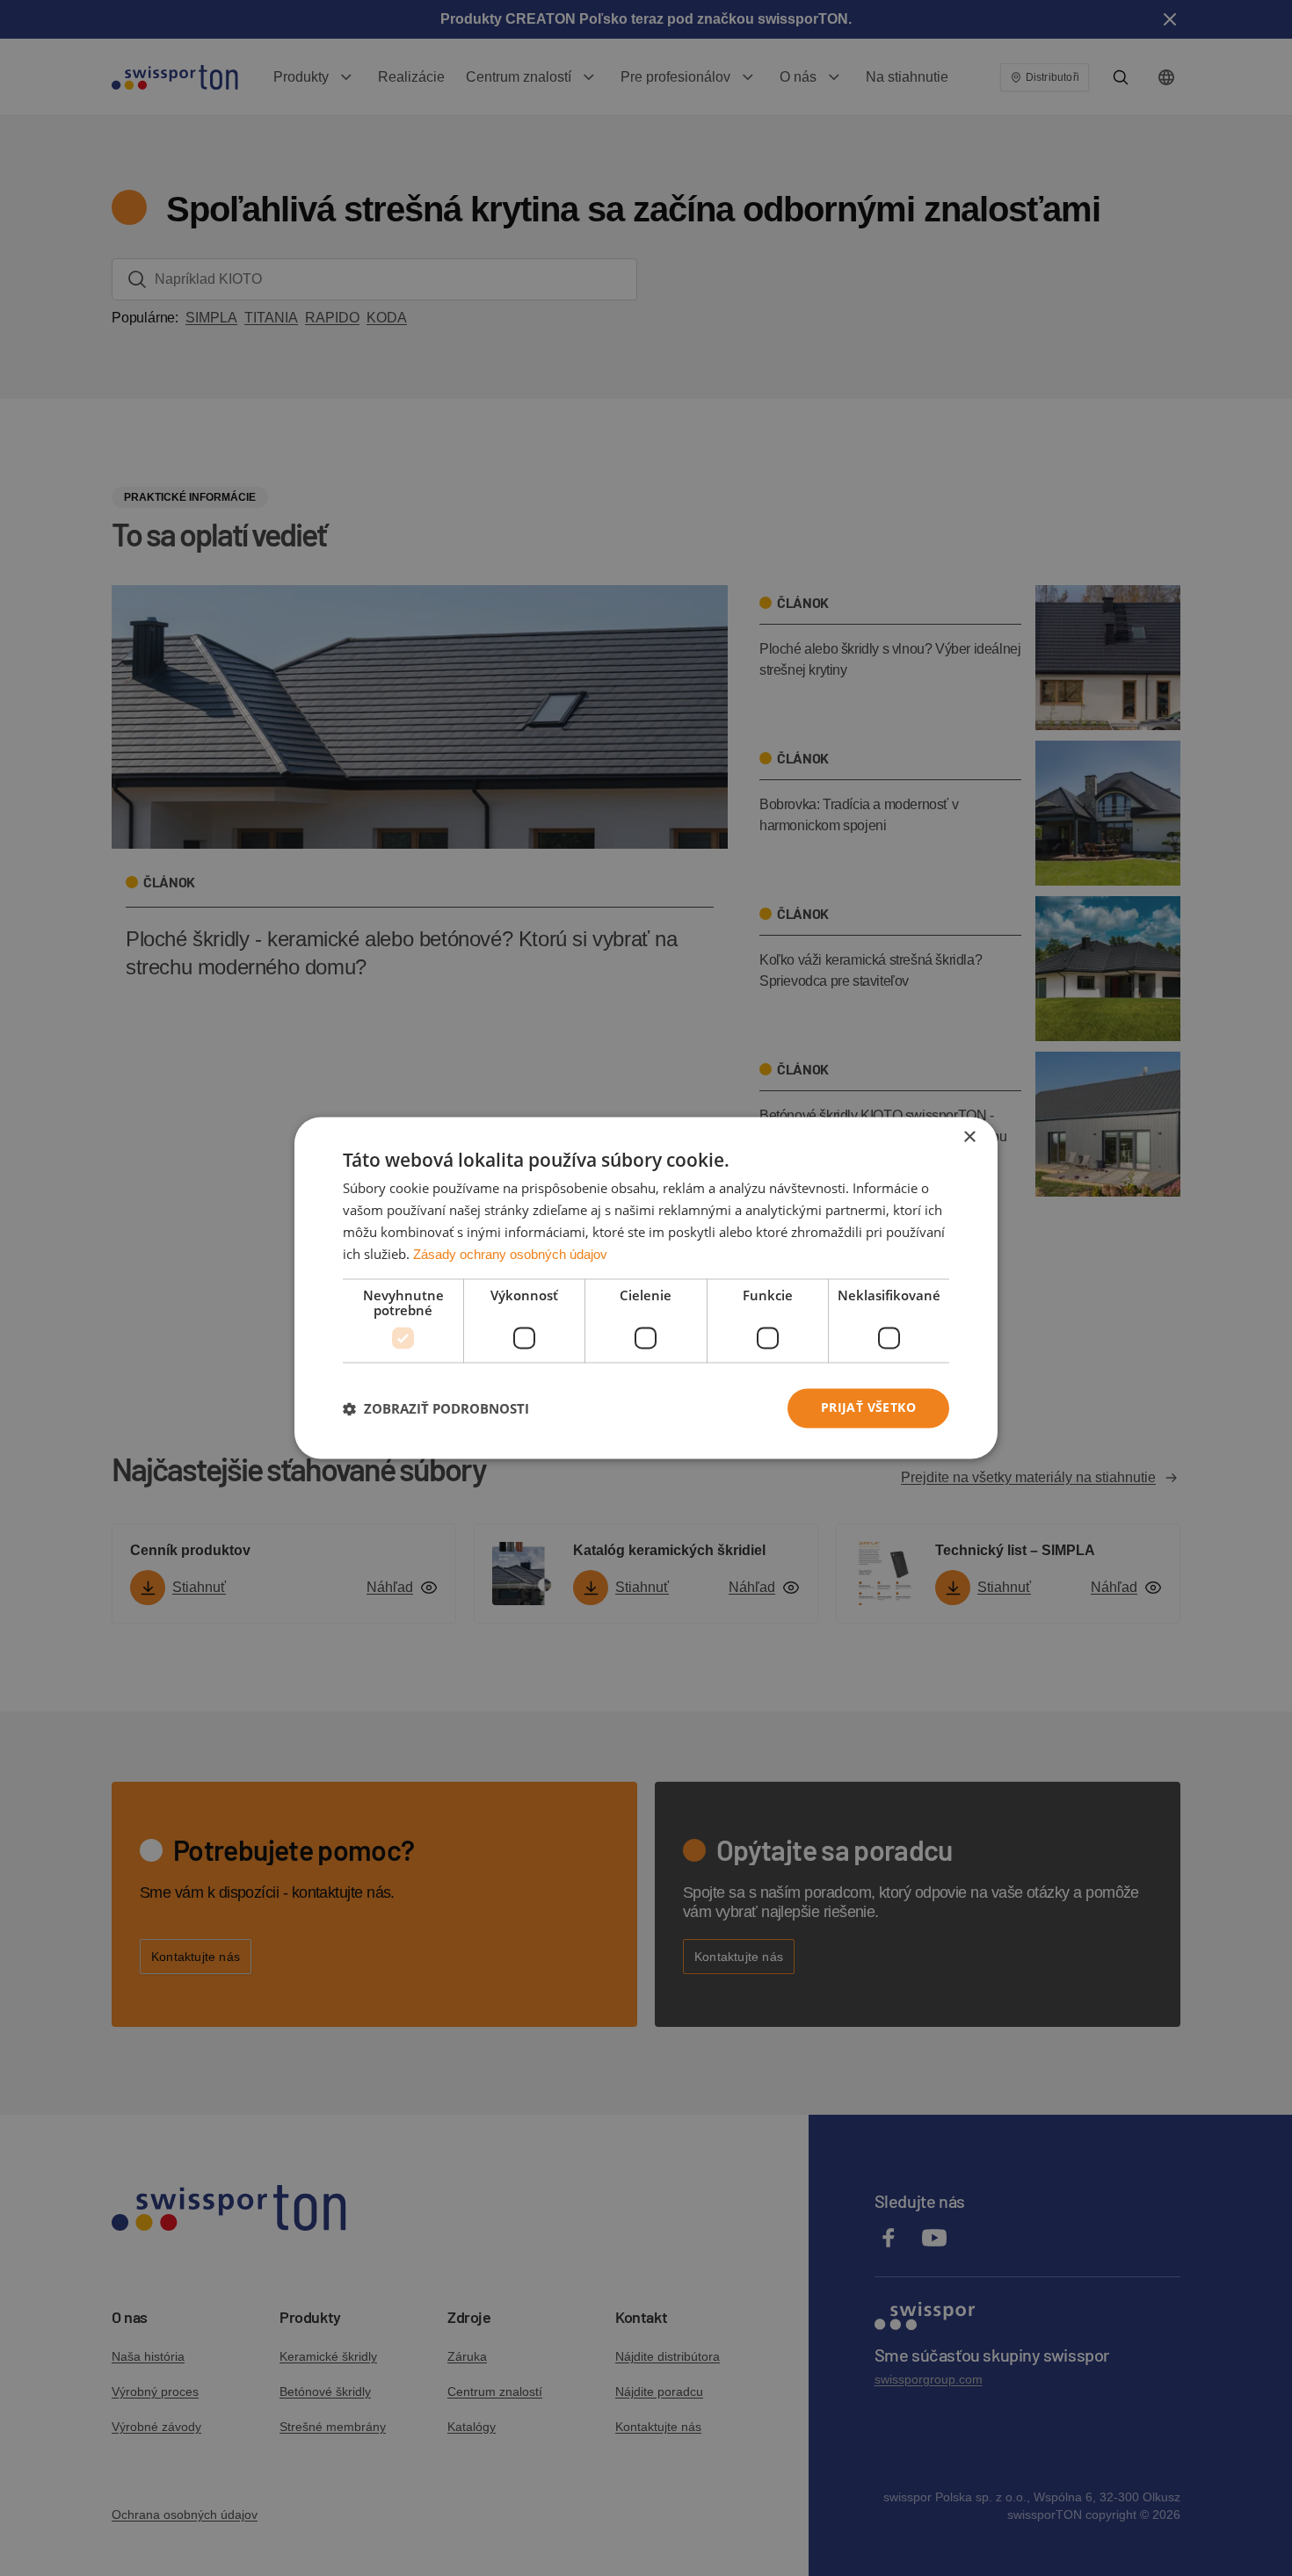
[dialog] (646, 1288)
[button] (436, 1408)
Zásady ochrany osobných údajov (510, 1254)
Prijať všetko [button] (868, 1408)
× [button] (969, 1137)
